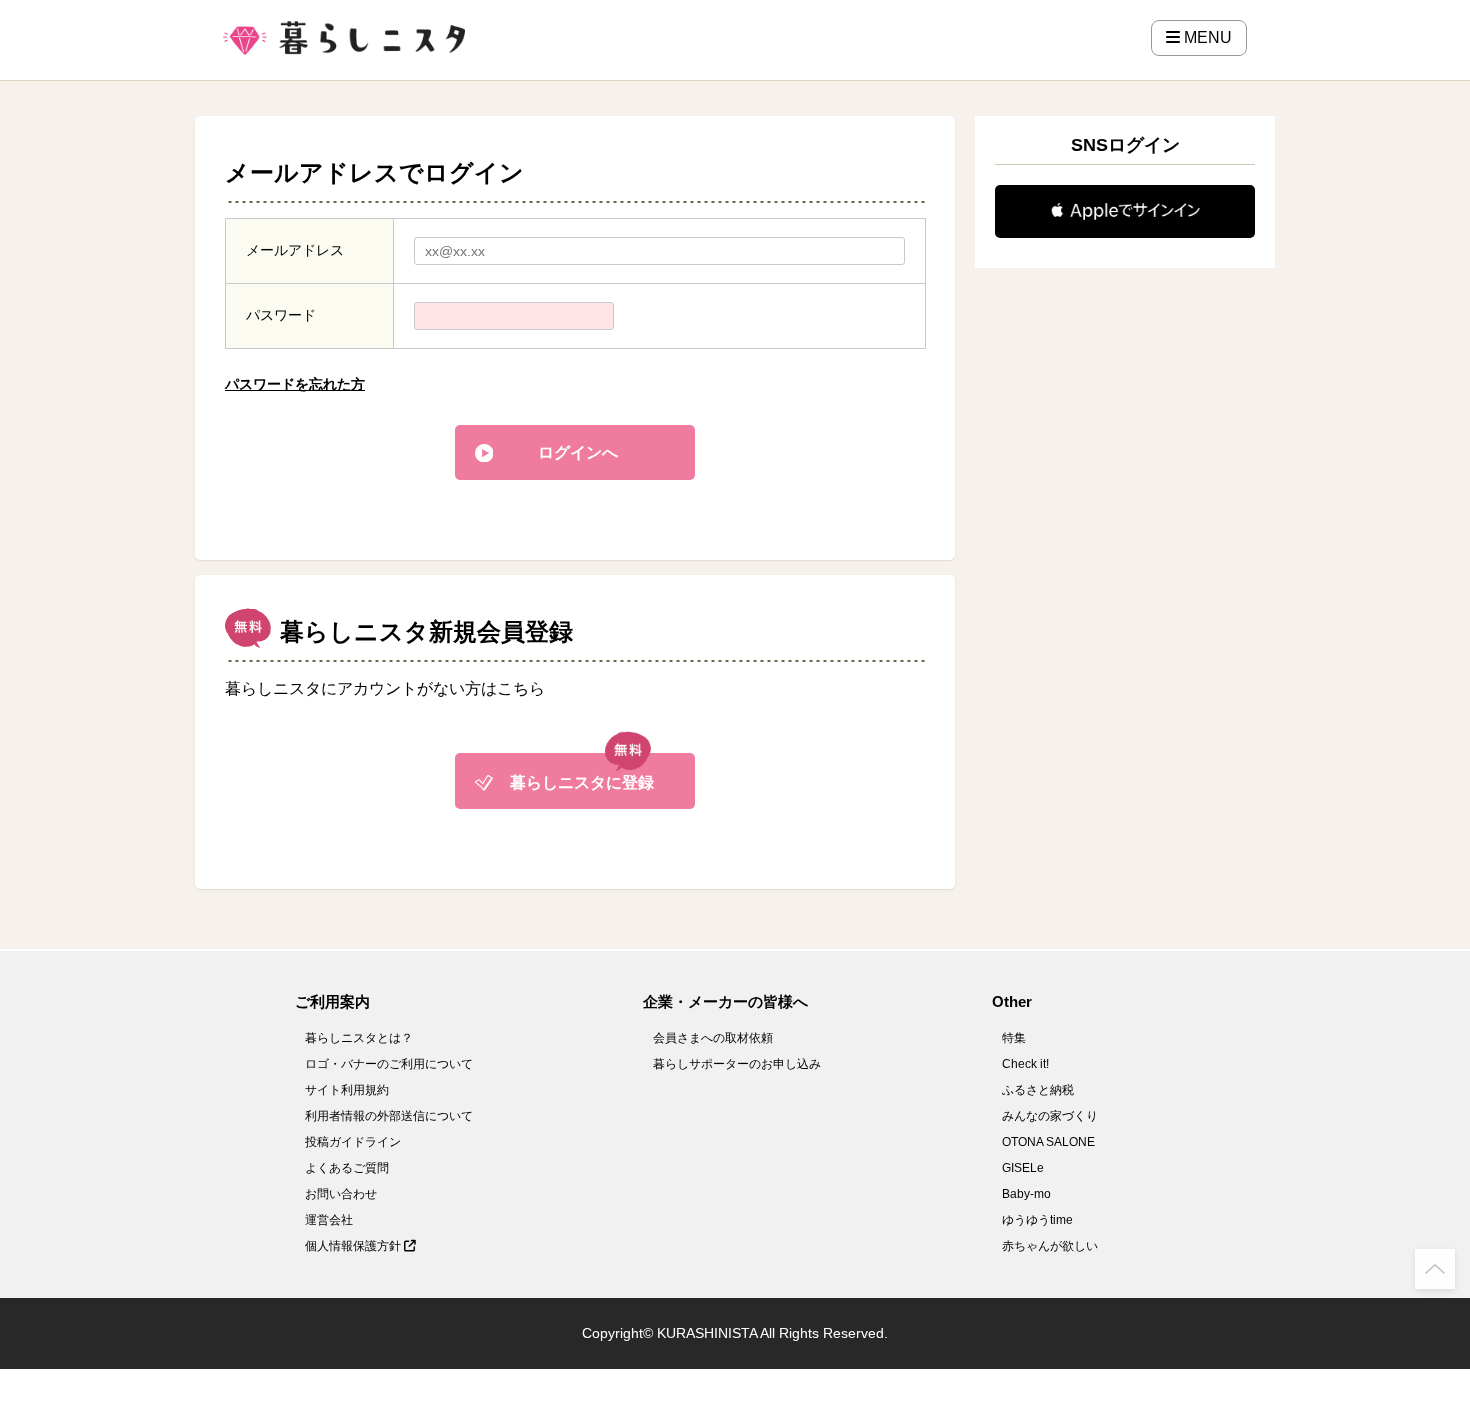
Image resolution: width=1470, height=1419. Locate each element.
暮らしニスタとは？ (359, 1038)
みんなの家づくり (1050, 1116)
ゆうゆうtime (1037, 1220)
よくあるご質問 (347, 1168)
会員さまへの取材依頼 (713, 1038)
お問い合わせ (341, 1194)
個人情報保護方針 (354, 1246)
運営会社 (329, 1220)
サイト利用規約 (347, 1090)
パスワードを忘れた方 (295, 384)
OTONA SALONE (1048, 1142)
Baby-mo (1026, 1194)
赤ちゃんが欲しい (1050, 1246)
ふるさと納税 (1038, 1090)
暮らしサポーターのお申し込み (737, 1064)
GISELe (1023, 1168)
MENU (1206, 37)
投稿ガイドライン (353, 1142)
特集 (1014, 1038)
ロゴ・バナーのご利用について (389, 1064)
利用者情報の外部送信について (389, 1116)
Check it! (1025, 1064)
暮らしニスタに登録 (582, 782)
